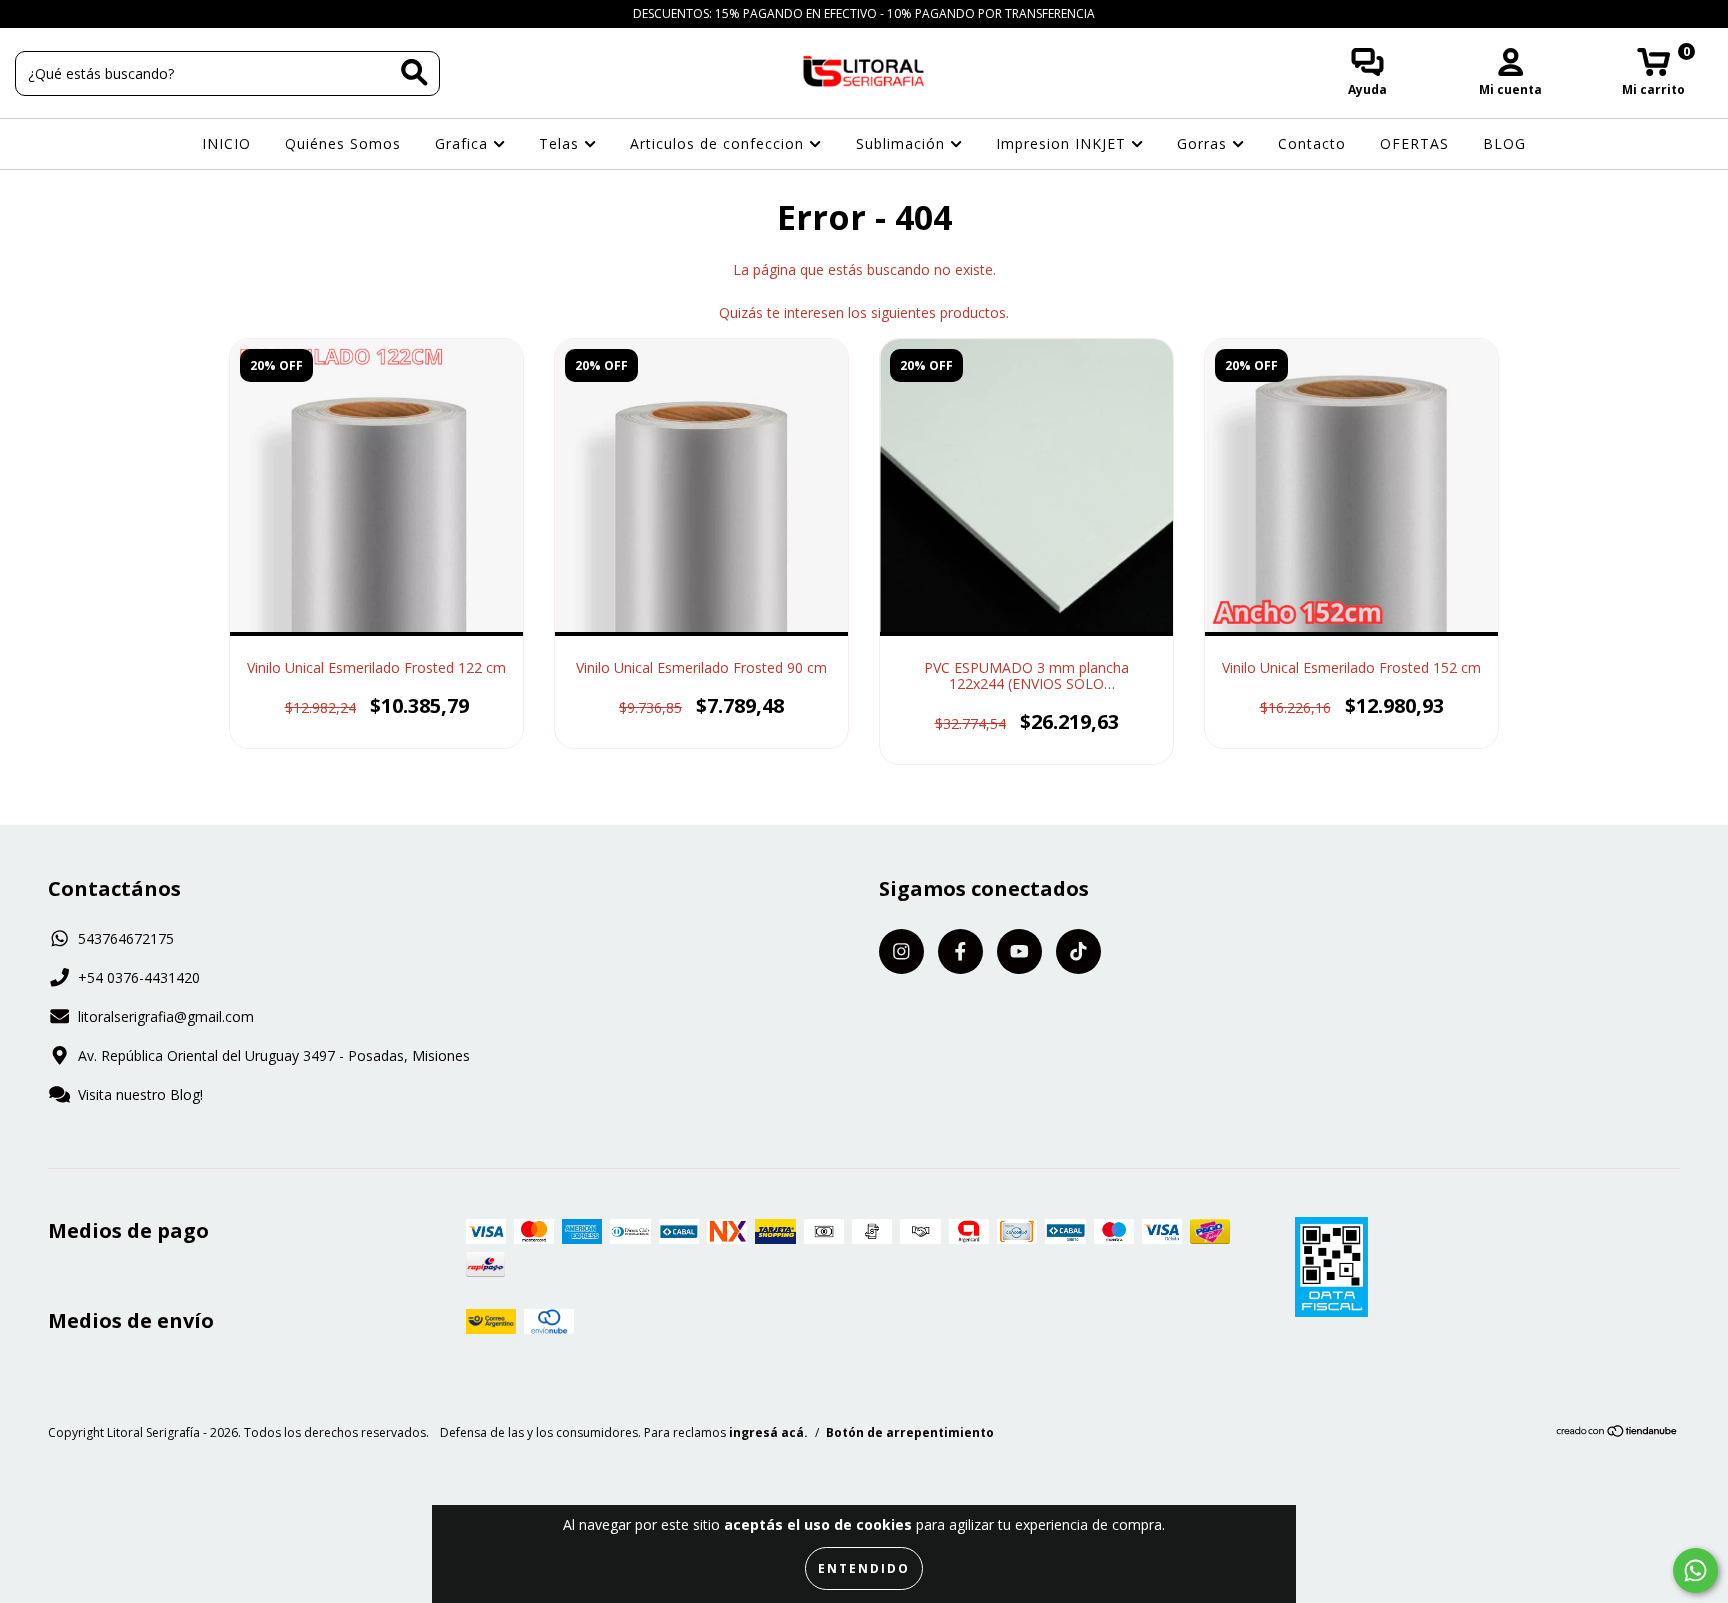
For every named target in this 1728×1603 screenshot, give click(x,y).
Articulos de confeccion (719, 143)
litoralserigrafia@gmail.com (166, 1016)
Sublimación (903, 143)
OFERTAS (1414, 143)
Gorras (1204, 143)
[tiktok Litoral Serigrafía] (119, 13)
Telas (561, 143)
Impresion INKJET (1063, 143)
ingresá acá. (768, 1432)
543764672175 (126, 938)
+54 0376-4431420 (139, 977)
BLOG (1504, 143)
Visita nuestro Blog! (140, 1094)
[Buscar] (414, 72)
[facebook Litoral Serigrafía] (60, 13)
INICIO (226, 143)
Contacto (1312, 143)
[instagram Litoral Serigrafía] (30, 13)
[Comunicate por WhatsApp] (1695, 1570)
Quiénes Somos (343, 143)
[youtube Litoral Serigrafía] (91, 13)
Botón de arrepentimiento (910, 1432)
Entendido (864, 1568)
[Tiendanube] (1617, 1433)
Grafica (464, 143)
